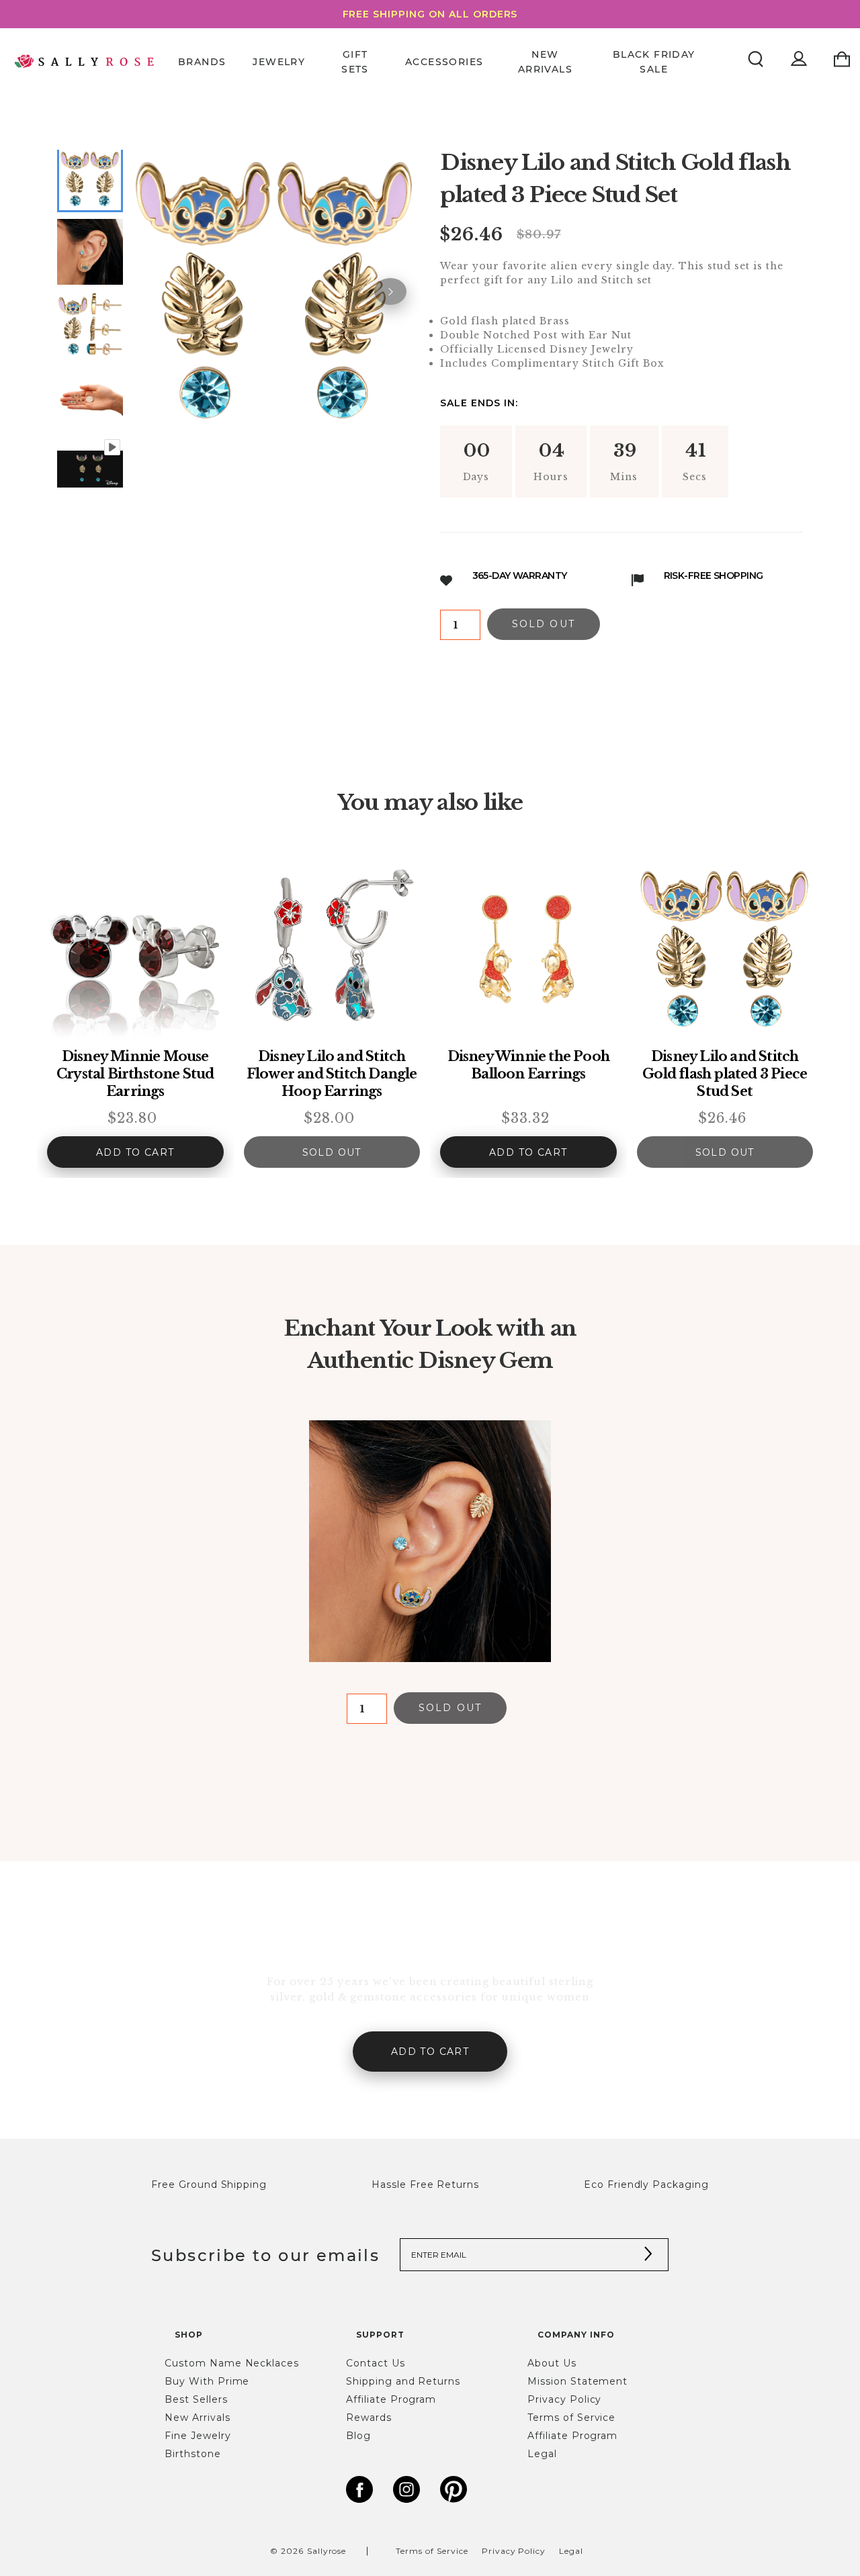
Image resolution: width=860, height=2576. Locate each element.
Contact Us (376, 2363)
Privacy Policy (564, 2399)
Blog (358, 2436)
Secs (697, 477)
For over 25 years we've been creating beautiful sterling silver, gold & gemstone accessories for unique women (430, 1989)
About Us (552, 2363)
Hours (551, 477)
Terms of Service (571, 2418)
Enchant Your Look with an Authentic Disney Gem (430, 1344)
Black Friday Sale (654, 61)
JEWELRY (279, 61)
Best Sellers (196, 2399)
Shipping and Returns (403, 2381)
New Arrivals (545, 61)
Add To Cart (135, 1152)
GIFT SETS (355, 61)
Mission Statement (577, 2381)
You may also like (430, 802)
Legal (542, 2454)
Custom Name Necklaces (232, 2363)
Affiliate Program (391, 2399)
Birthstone (193, 2454)
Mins (624, 477)
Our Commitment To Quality (430, 1945)
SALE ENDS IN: (479, 403)
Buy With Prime (207, 2381)
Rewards (369, 2418)
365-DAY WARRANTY (520, 576)
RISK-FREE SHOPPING (714, 576)
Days (476, 477)
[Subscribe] (648, 2255)
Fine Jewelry (198, 2436)
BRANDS (202, 61)
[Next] (390, 291)
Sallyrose (327, 2551)
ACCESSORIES (444, 61)
